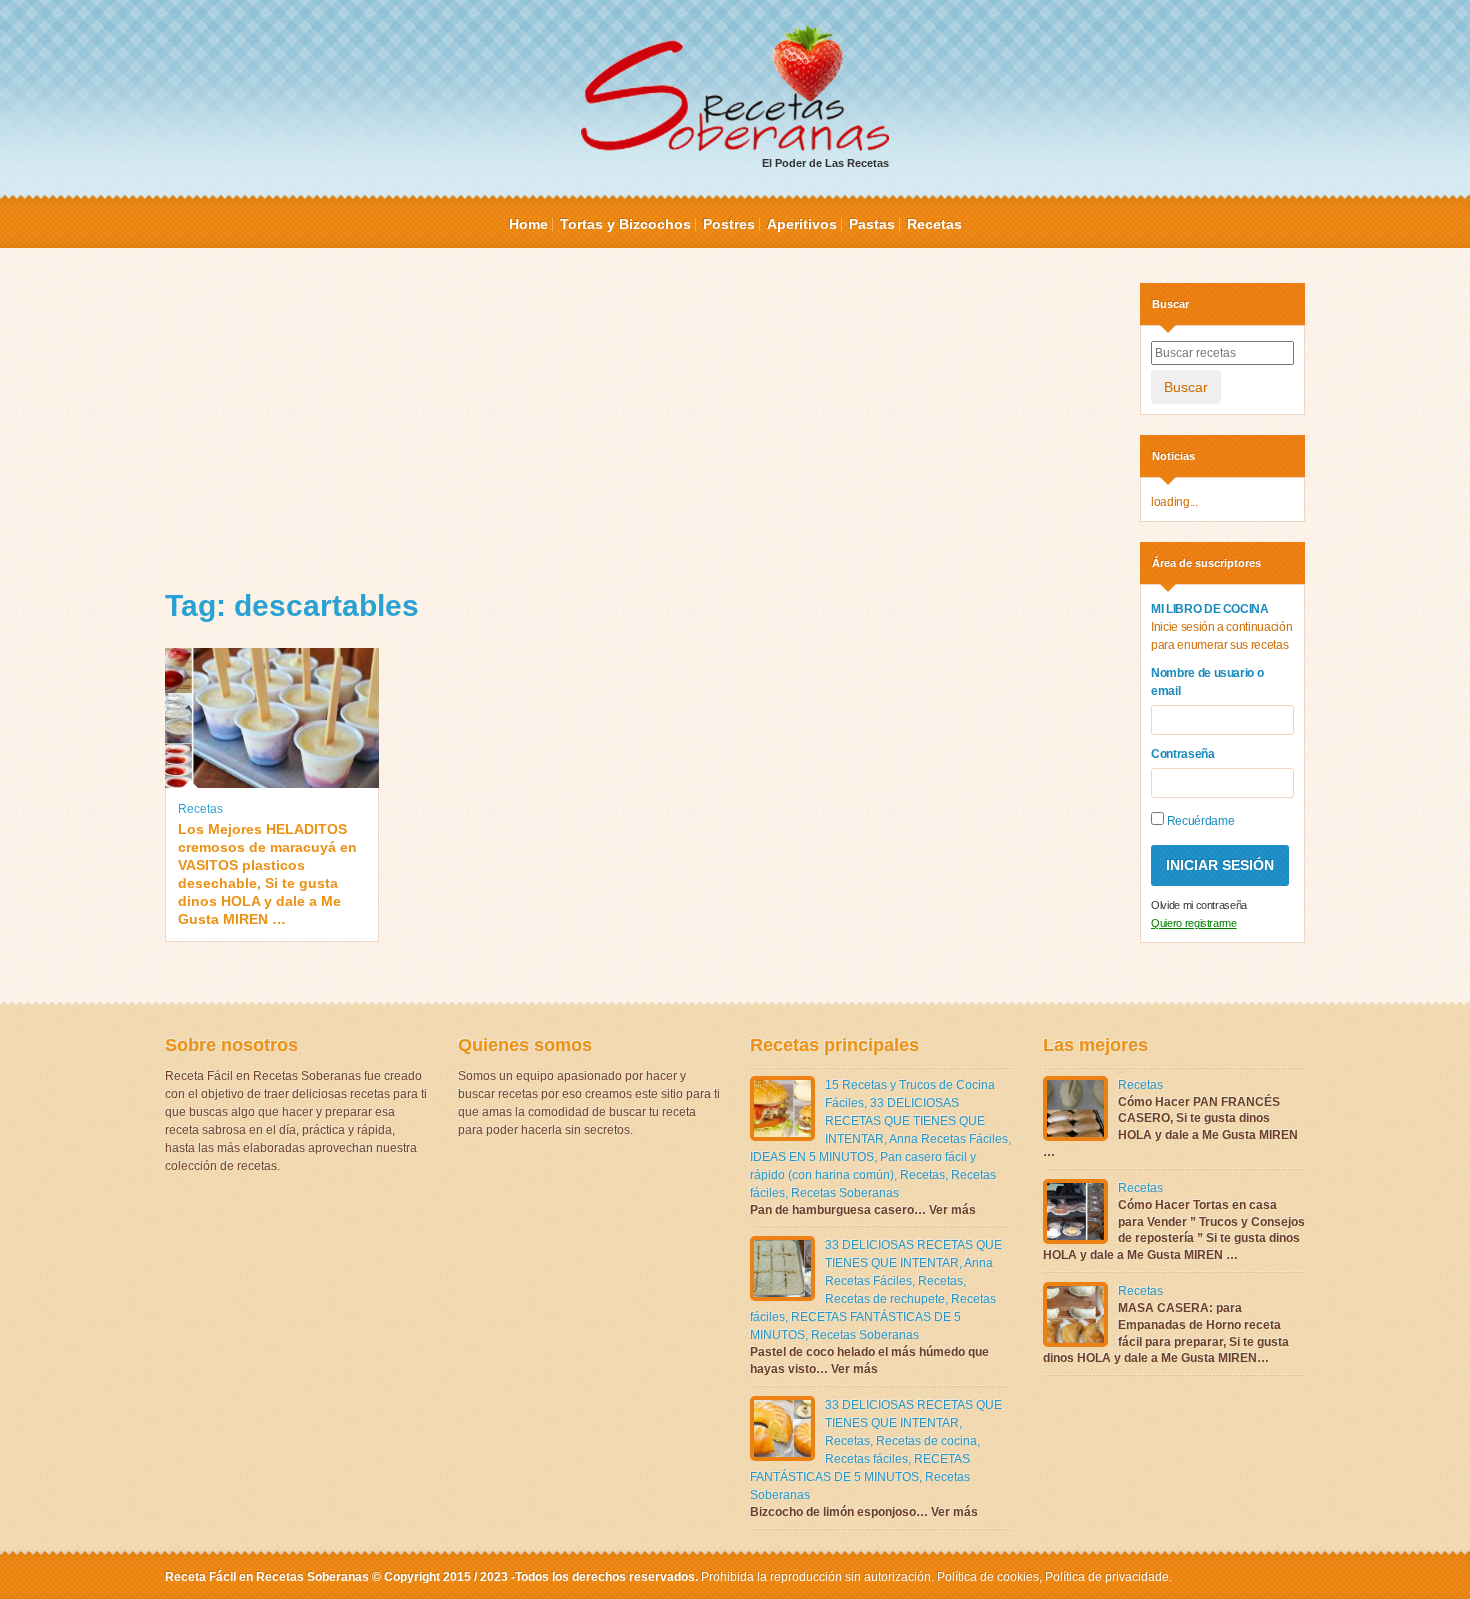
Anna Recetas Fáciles (948, 1139)
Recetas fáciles (866, 1459)
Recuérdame (1199, 821)
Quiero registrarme (1194, 923)
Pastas (872, 224)
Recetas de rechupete (885, 1299)
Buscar (1186, 387)
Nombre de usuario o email (1207, 682)
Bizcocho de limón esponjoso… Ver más (864, 1512)
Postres (729, 224)
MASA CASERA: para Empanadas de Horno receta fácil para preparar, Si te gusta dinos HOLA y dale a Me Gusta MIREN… (1166, 1333)
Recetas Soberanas (845, 1193)
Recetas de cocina (926, 1441)
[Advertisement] (637, 423)
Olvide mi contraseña (1199, 905)
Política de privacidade (1105, 1577)
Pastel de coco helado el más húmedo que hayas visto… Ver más (869, 1360)
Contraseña (1183, 754)
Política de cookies (988, 1577)
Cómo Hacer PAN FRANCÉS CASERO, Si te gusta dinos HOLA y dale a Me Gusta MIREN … (1170, 1127)
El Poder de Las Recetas (825, 163)
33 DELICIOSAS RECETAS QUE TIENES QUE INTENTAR (905, 1121)
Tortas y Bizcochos (625, 224)
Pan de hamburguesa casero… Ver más (863, 1210)
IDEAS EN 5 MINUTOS (812, 1157)
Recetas (934, 224)
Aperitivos (802, 224)
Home (528, 224)
